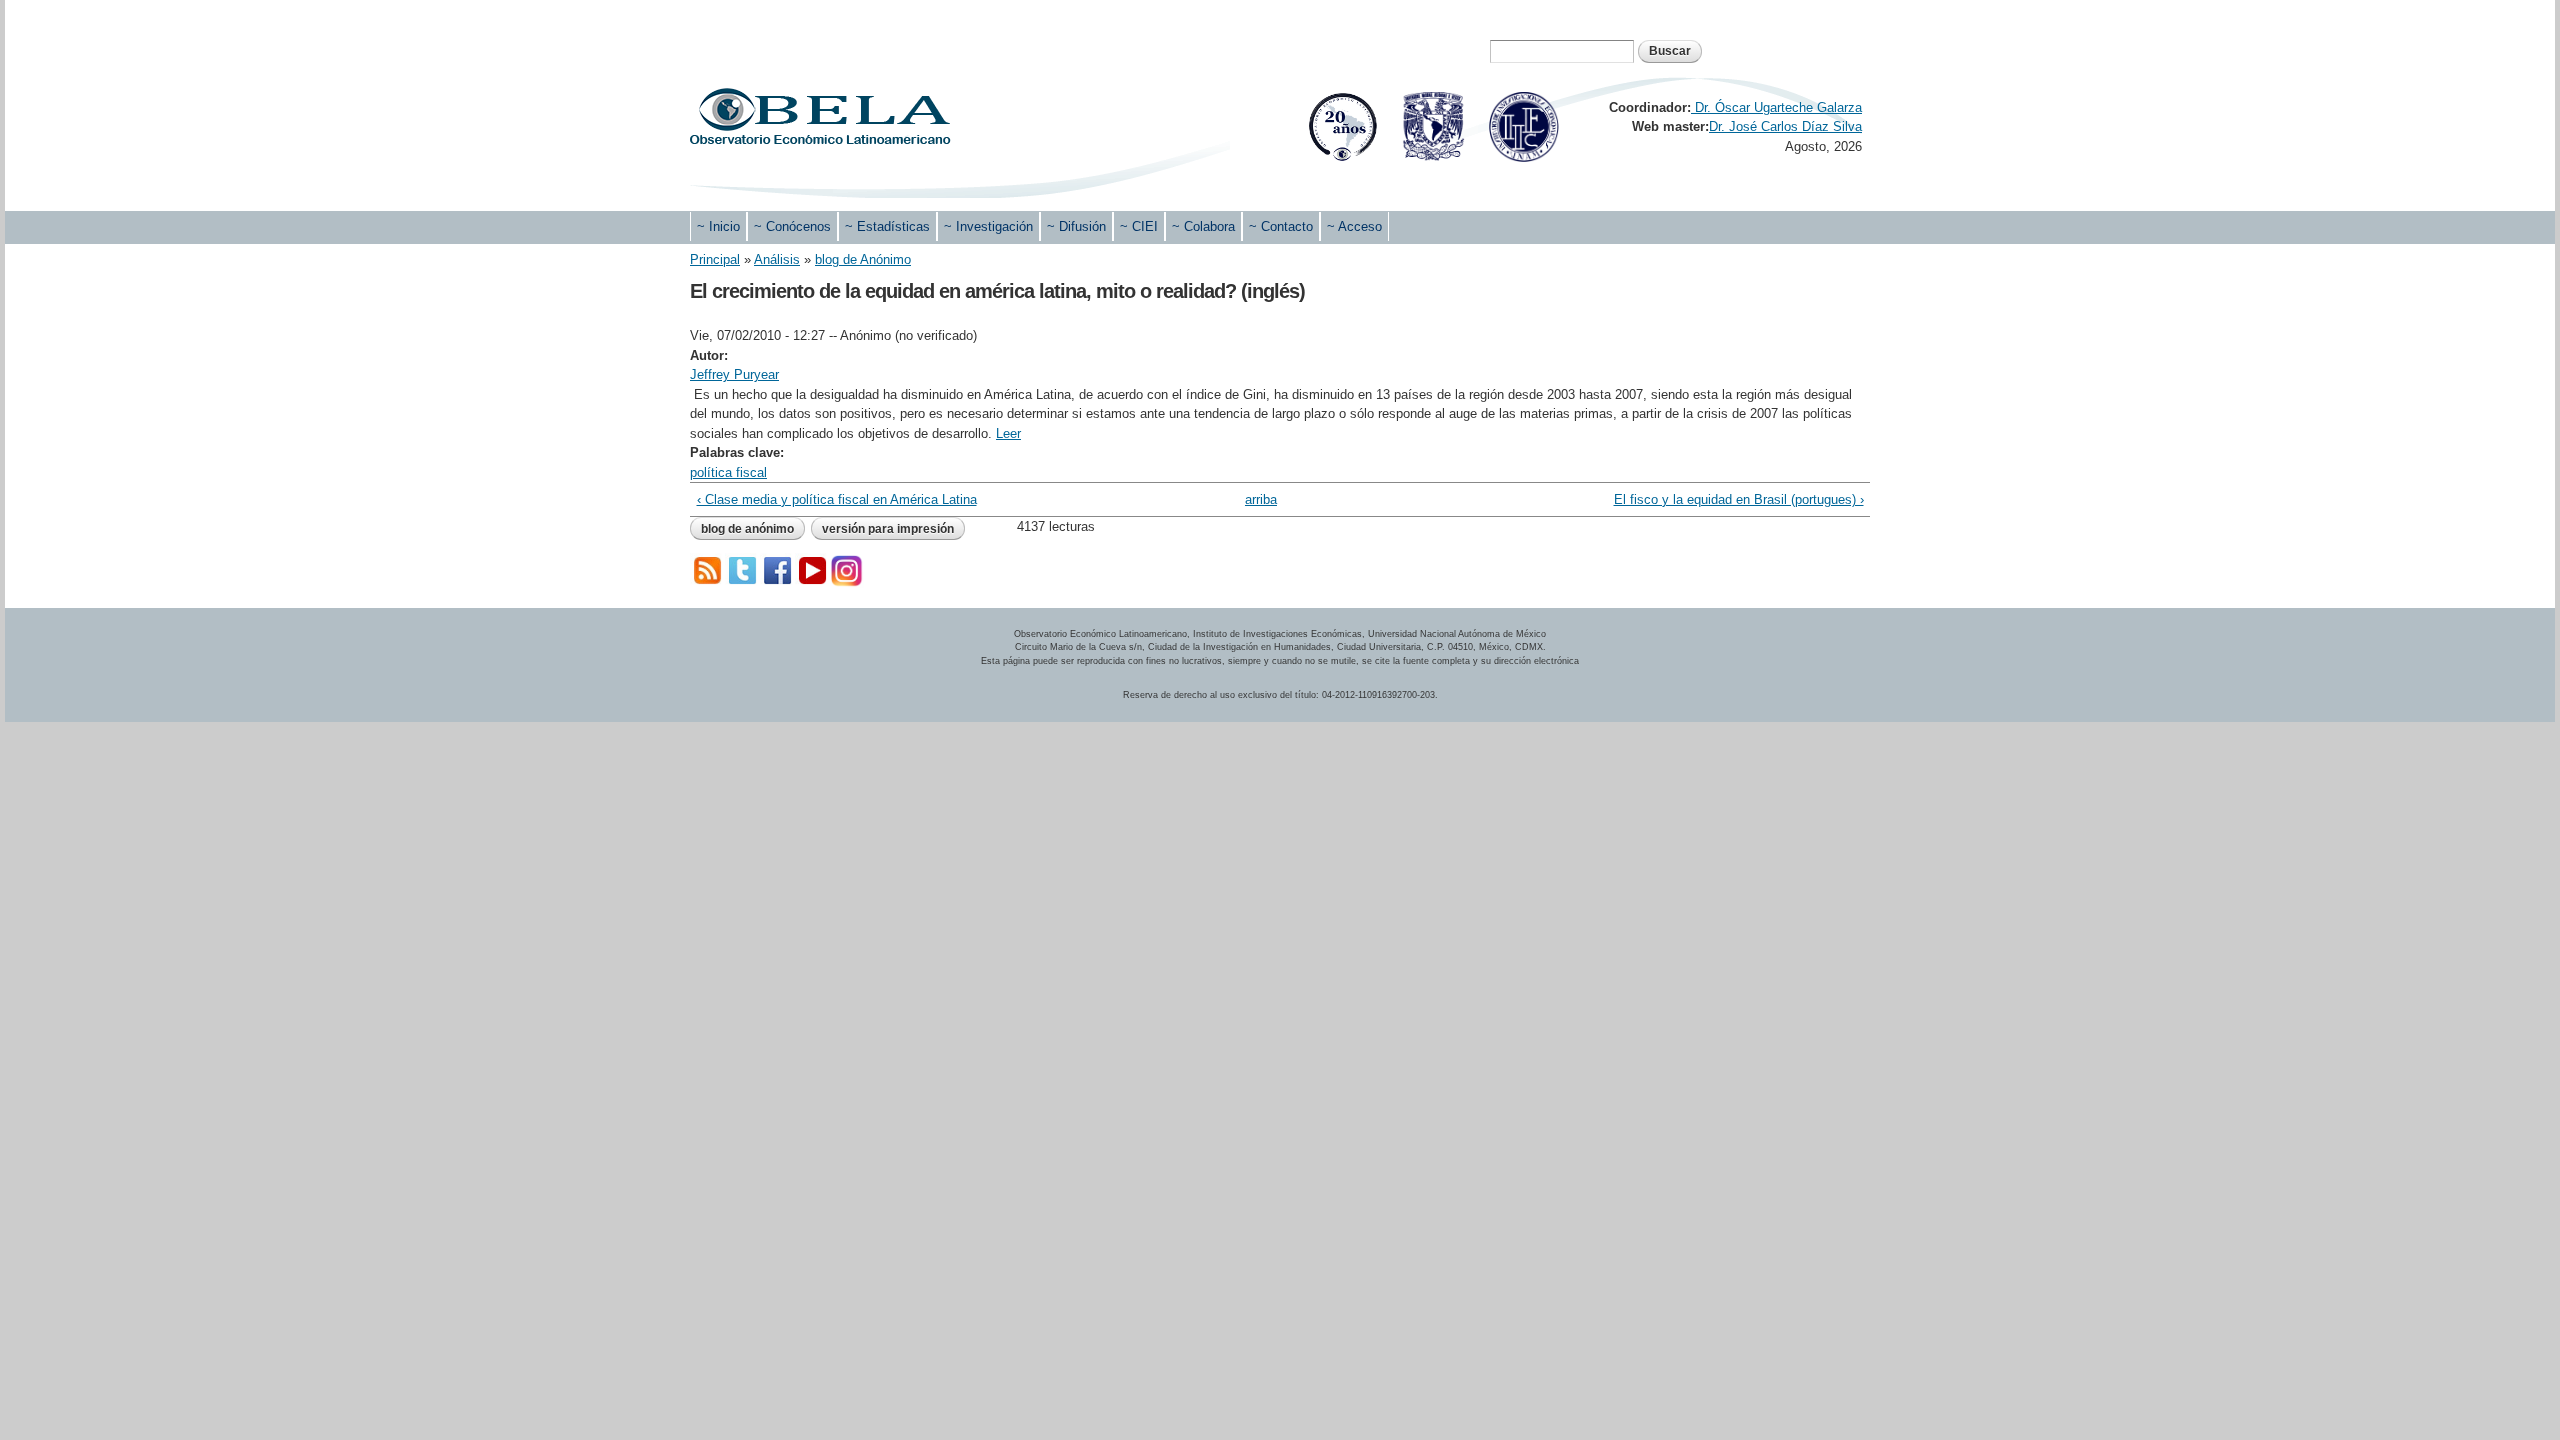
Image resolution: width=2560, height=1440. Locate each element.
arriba (1261, 499)
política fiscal (728, 472)
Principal (715, 259)
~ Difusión (1076, 226)
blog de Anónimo (863, 259)
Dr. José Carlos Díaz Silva (1785, 126)
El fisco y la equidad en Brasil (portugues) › (1738, 499)
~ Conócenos (792, 226)
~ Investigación (988, 226)
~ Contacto (1281, 226)
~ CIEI (1139, 226)
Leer (1008, 433)
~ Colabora (1203, 226)
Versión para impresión (888, 529)
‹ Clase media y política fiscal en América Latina (837, 499)
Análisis (777, 259)
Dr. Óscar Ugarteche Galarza (1776, 107)
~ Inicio (718, 226)
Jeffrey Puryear (734, 374)
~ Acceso (1354, 226)
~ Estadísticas (887, 226)
